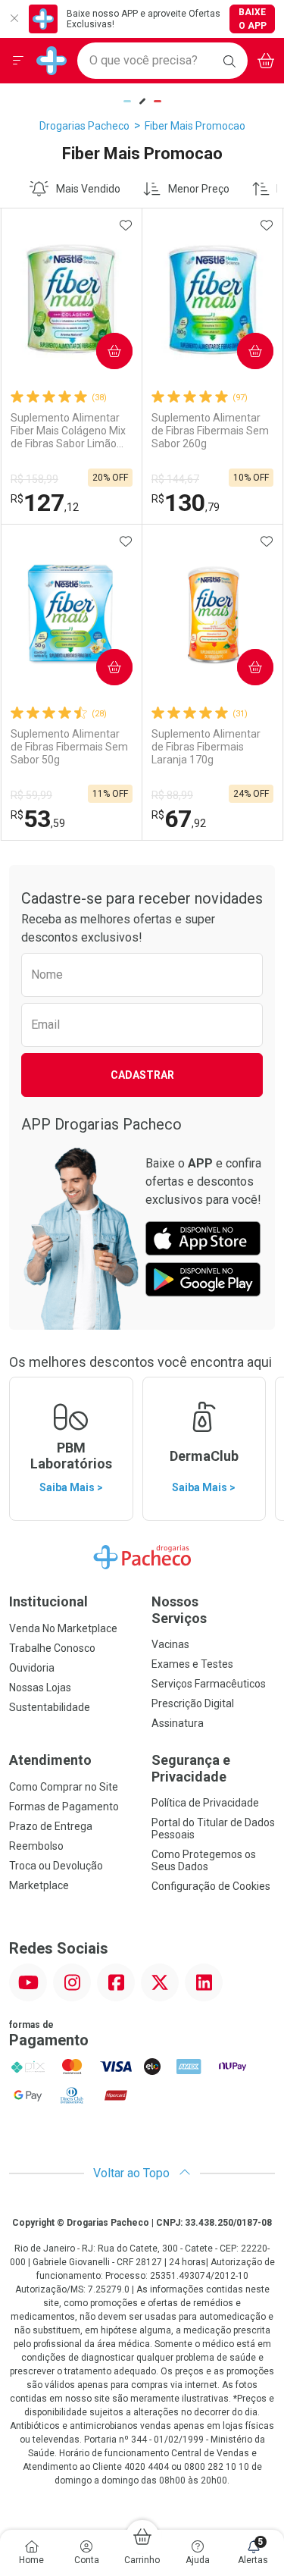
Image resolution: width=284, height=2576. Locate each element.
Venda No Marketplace (63, 1628)
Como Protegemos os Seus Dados (204, 1860)
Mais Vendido (88, 189)
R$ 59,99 (31, 795)
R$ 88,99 (172, 795)
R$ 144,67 (175, 479)
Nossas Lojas (40, 1688)
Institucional (48, 1601)
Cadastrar (142, 1075)
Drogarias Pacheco (84, 126)
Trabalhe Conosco (52, 1648)
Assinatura (178, 1723)
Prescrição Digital (193, 1703)
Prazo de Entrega (51, 1826)
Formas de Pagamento (64, 1807)
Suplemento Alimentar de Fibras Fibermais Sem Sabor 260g (210, 431)
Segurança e (191, 1768)
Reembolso (36, 1846)
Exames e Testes (192, 1664)
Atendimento (50, 1760)
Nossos (179, 1610)
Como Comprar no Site (64, 1787)
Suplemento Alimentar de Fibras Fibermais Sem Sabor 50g (69, 747)
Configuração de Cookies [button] (211, 1886)
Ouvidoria (32, 1668)
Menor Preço (199, 189)
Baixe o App (253, 19)
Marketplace (39, 1885)
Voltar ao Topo (133, 2173)
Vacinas (170, 1644)
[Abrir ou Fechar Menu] (18, 61)
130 (186, 503)
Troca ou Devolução (56, 1866)
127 (45, 503)
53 (38, 819)
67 (179, 819)
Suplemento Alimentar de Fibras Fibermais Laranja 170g (206, 747)
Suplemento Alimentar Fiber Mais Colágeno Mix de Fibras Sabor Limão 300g (68, 431)
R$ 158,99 (34, 479)
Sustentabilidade (50, 1707)
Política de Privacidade (205, 1803)
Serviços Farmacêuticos (209, 1684)
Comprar (102, 351)
